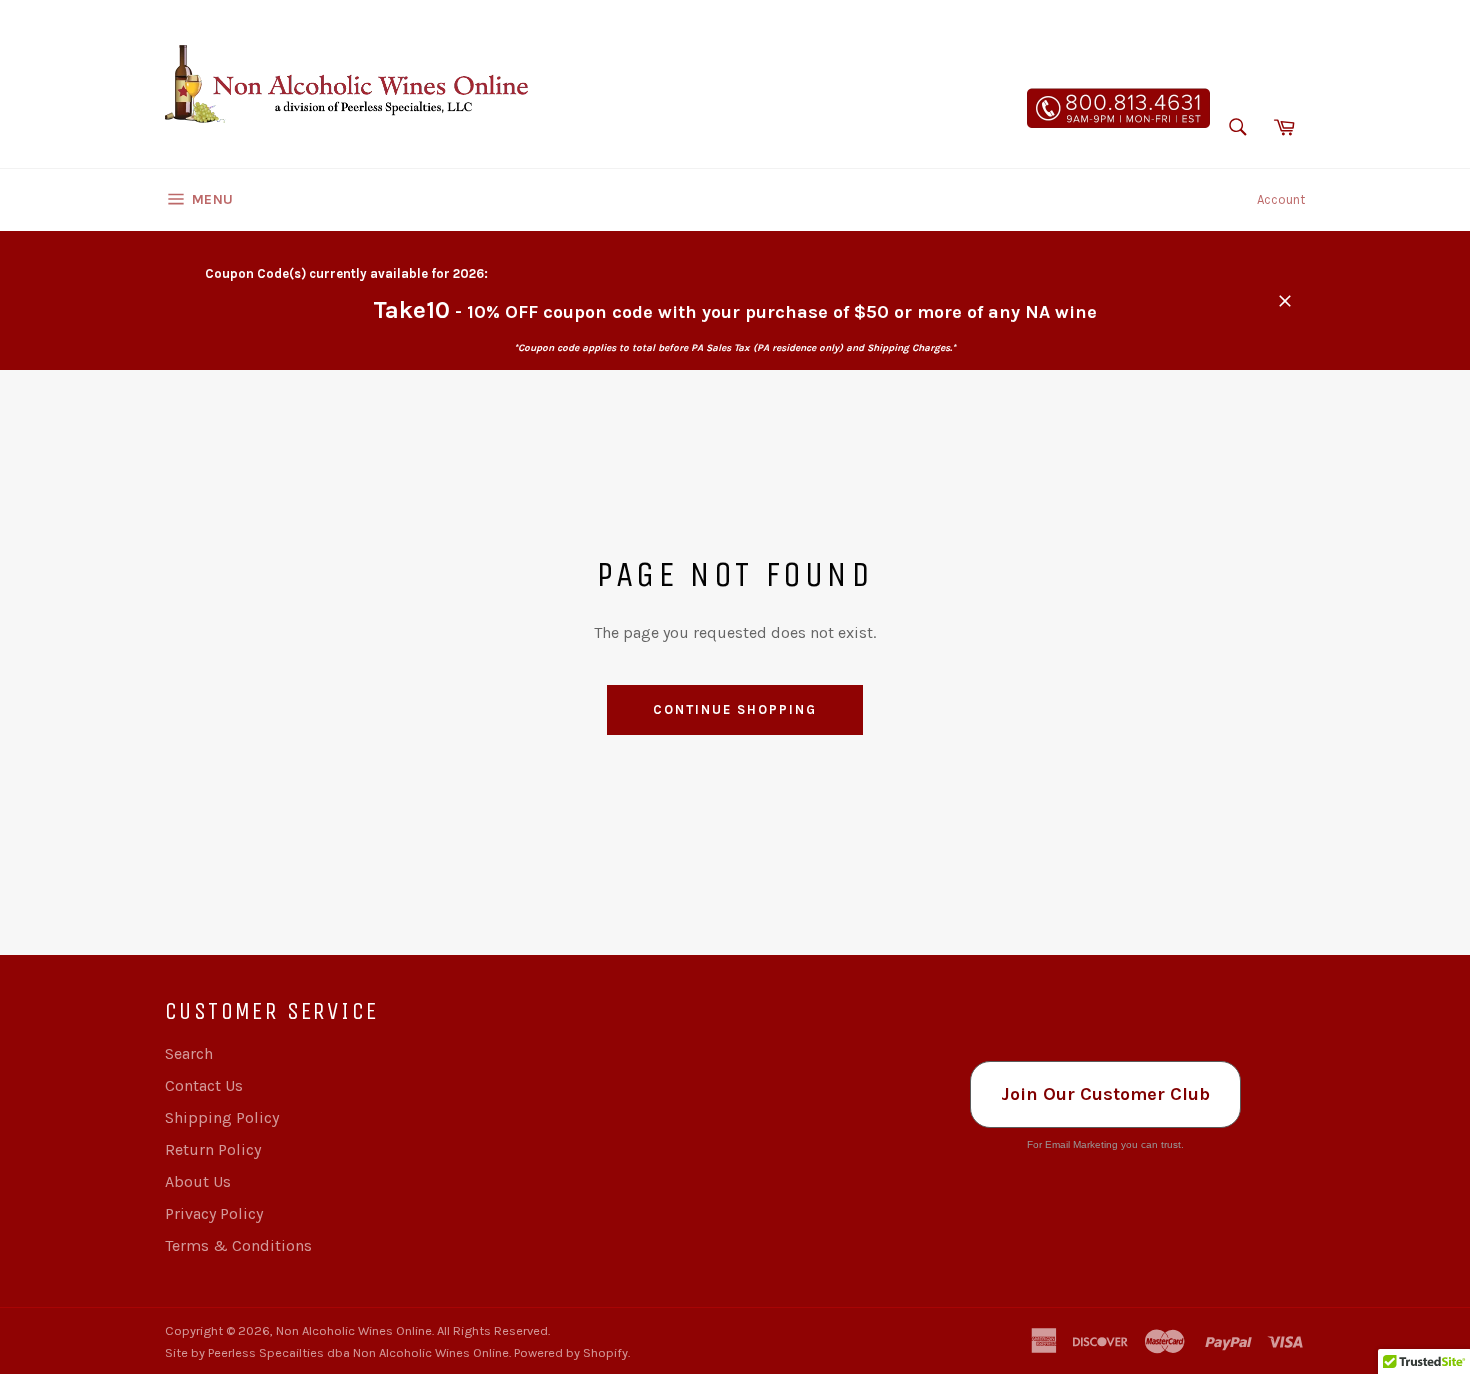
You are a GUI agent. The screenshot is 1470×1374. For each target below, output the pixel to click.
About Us (198, 1181)
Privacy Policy (214, 1213)
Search (189, 1053)
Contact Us (204, 1085)
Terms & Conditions (238, 1245)
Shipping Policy (222, 1117)
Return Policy (213, 1149)
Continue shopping (734, 709)
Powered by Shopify (571, 1352)
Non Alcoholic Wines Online (354, 1330)
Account (1281, 199)
